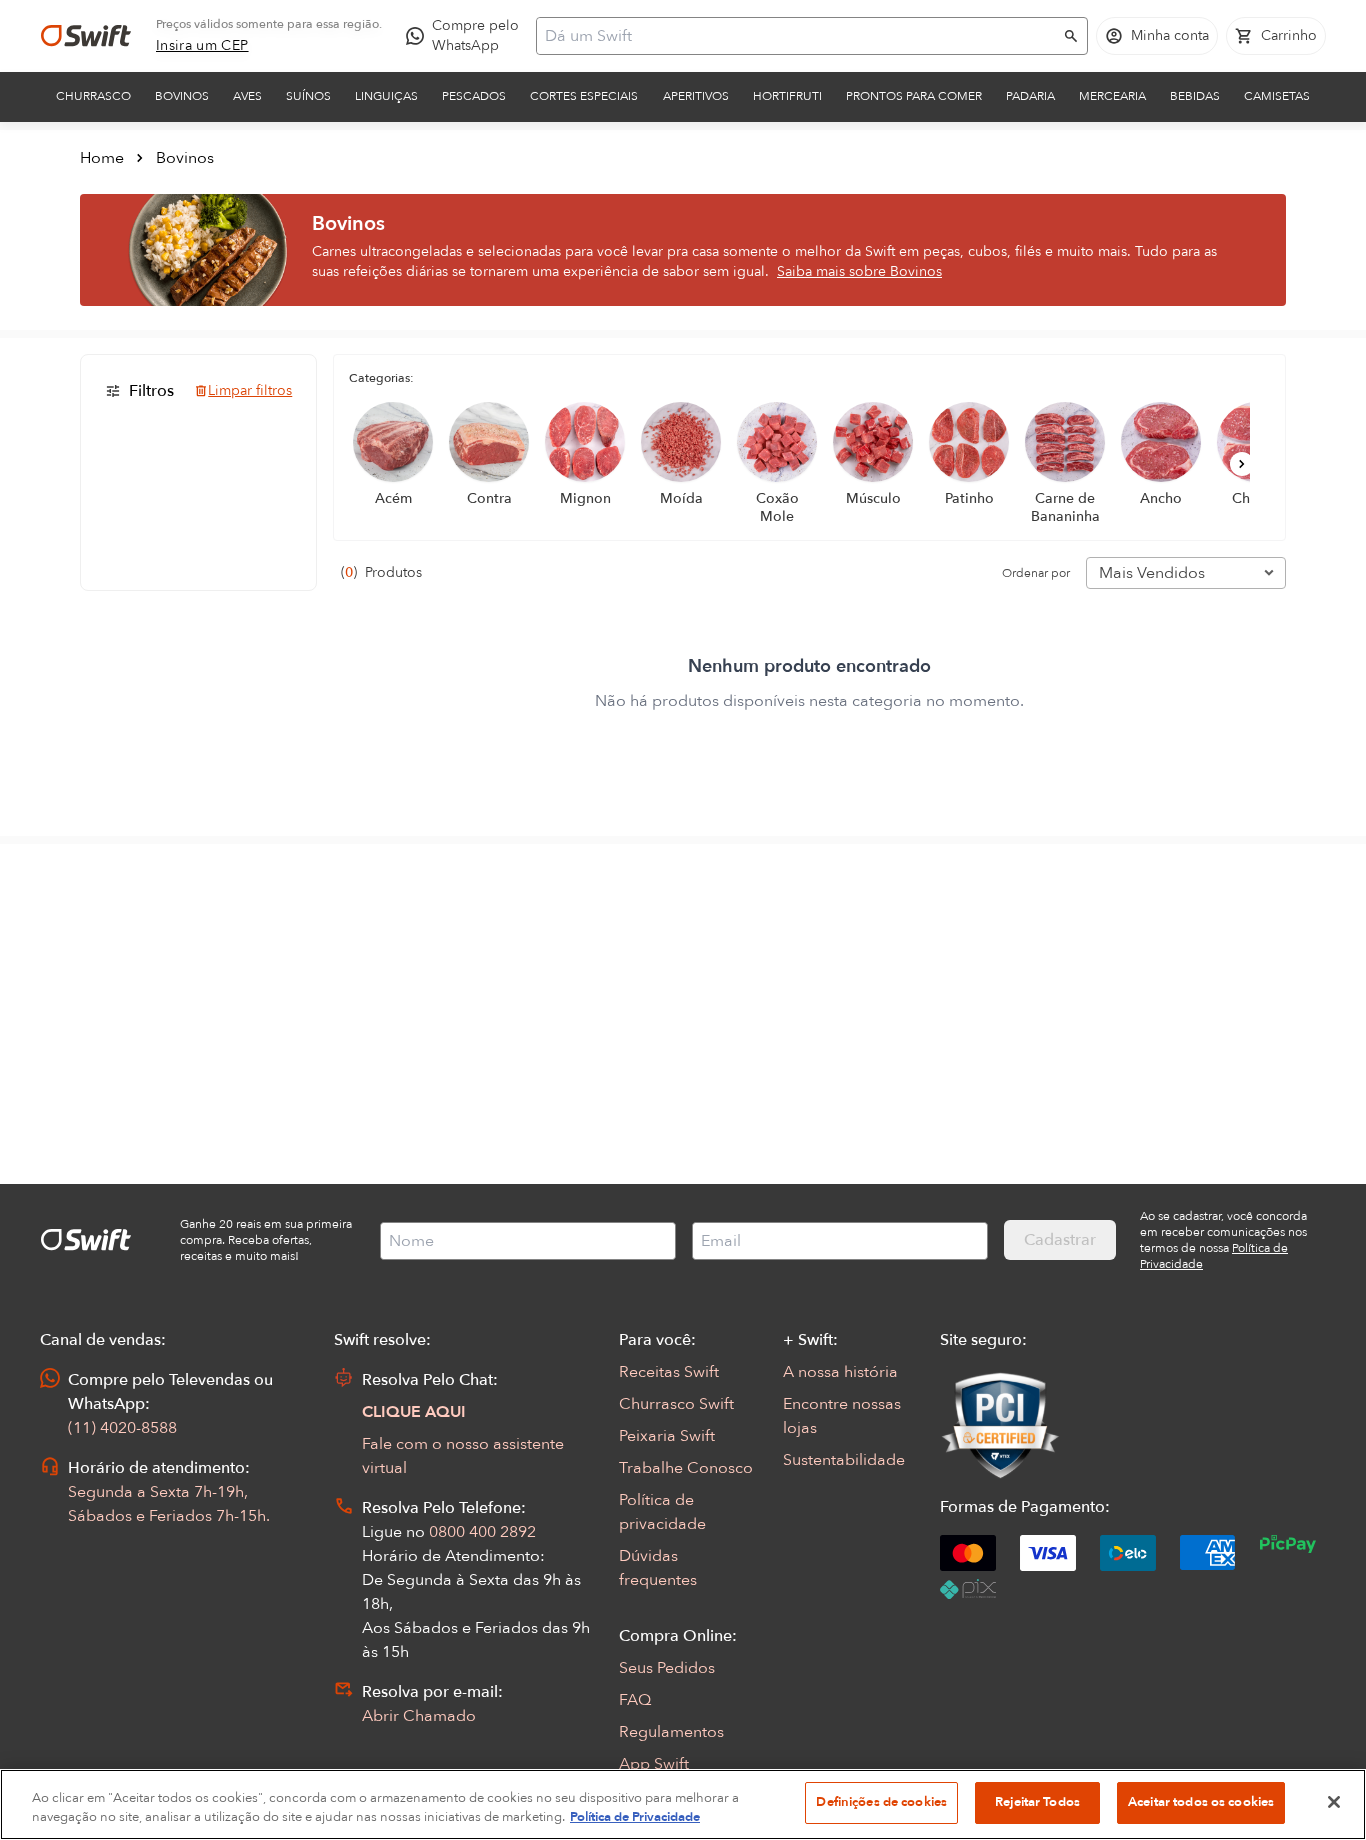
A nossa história (840, 1372)
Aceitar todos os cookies (1201, 1802)
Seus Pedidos (667, 1668)
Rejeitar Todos (1037, 1802)
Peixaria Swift (667, 1436)
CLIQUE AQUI (414, 1412)
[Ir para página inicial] (86, 36)
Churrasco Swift (676, 1404)
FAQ (635, 1700)
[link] (202, 46)
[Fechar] (1334, 1802)
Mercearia (1112, 96)
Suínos (308, 96)
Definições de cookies (881, 1802)
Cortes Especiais (584, 96)
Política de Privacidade (635, 1818)
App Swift (654, 1764)
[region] (683, 1804)
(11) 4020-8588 (122, 1428)
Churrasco (93, 96)
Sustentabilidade (844, 1460)
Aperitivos (696, 96)
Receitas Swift (669, 1372)
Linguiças (386, 96)
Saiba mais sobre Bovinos (859, 271)
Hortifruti (787, 96)
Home (102, 158)
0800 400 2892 (482, 1532)
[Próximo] (1242, 464)
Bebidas (1195, 96)
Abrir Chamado (419, 1716)
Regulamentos (671, 1732)
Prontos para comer (914, 96)
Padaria (1030, 96)
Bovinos (182, 96)
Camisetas (1277, 96)
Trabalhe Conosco (686, 1468)
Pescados (474, 96)
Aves (247, 96)
